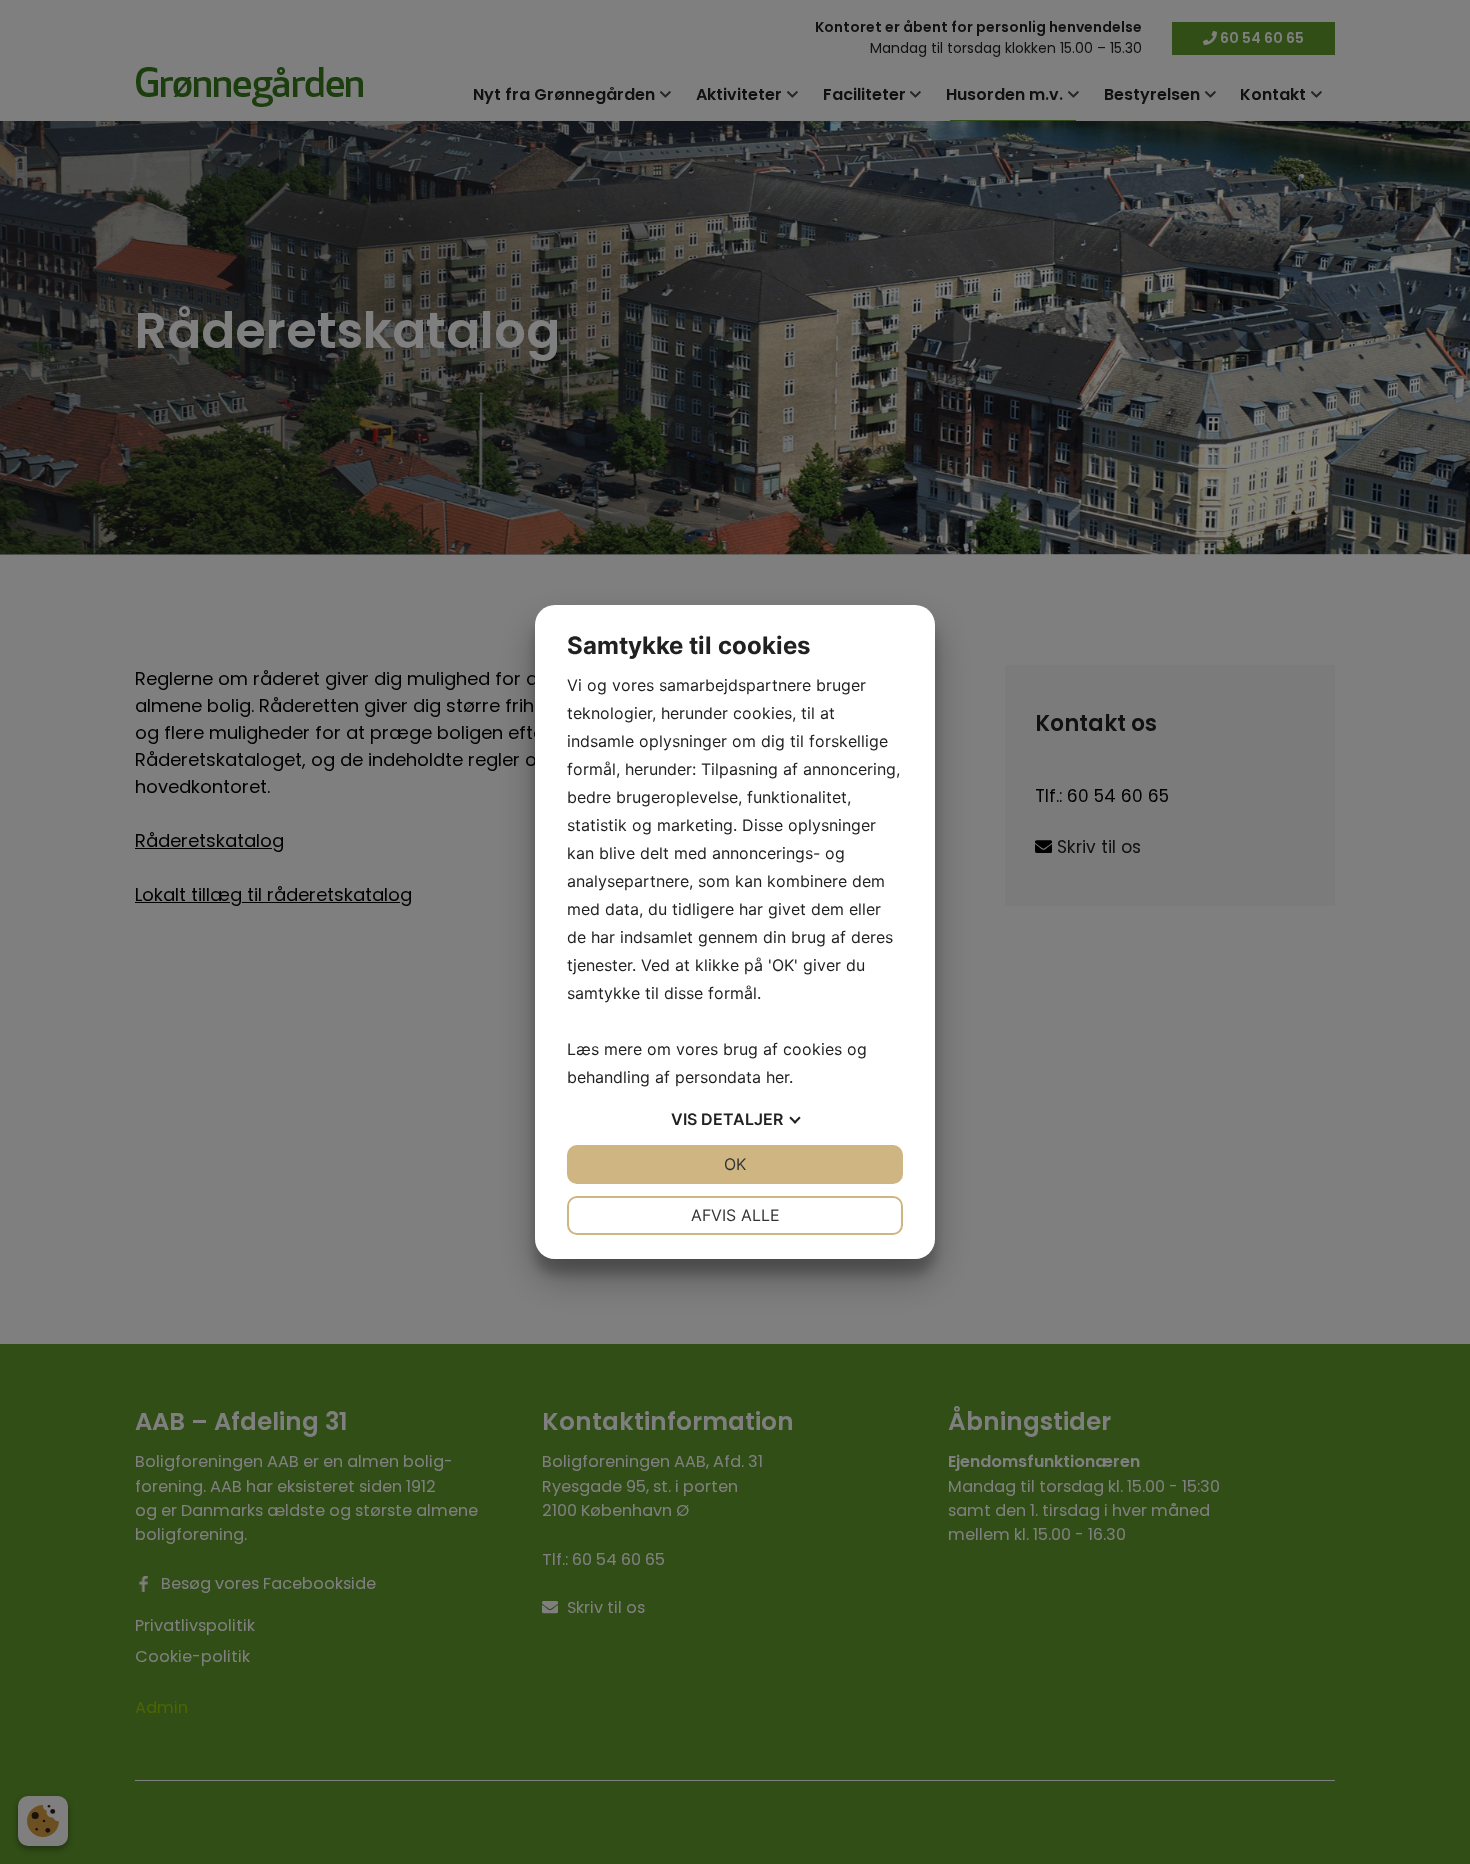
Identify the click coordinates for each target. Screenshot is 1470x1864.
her (777, 1077)
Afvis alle (735, 1215)
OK (735, 1164)
